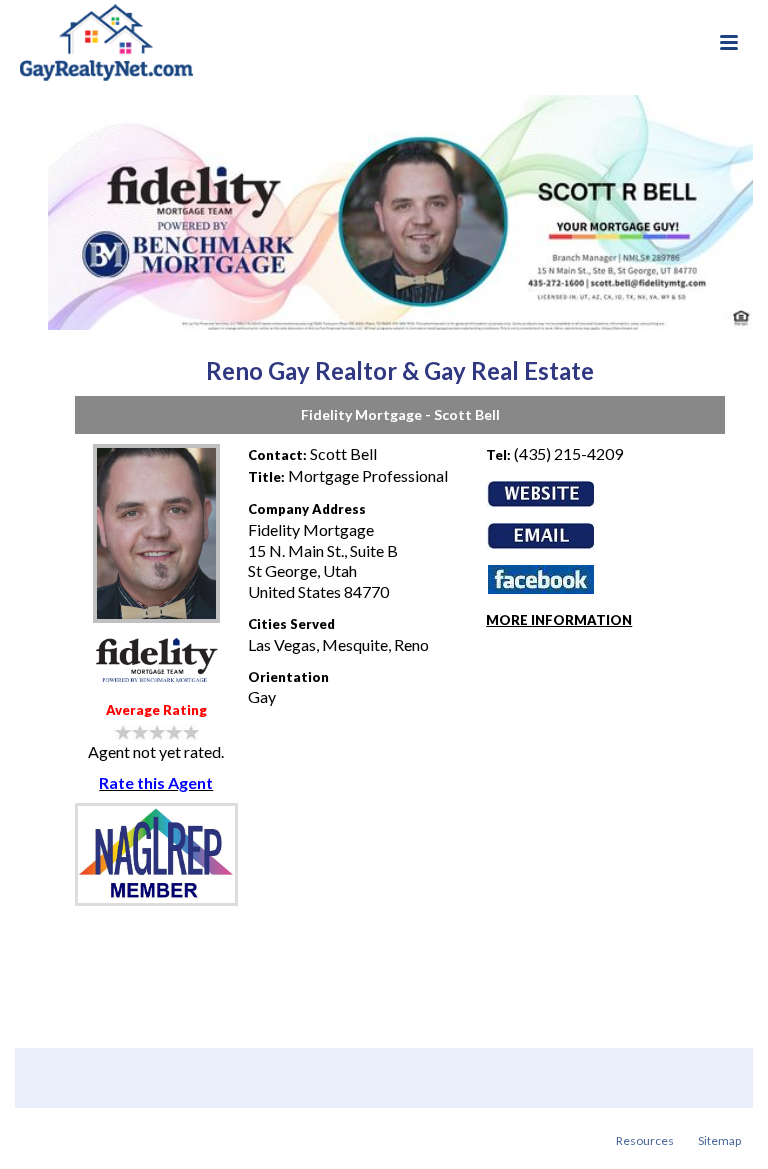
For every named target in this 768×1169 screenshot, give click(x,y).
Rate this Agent (156, 782)
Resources (645, 1140)
